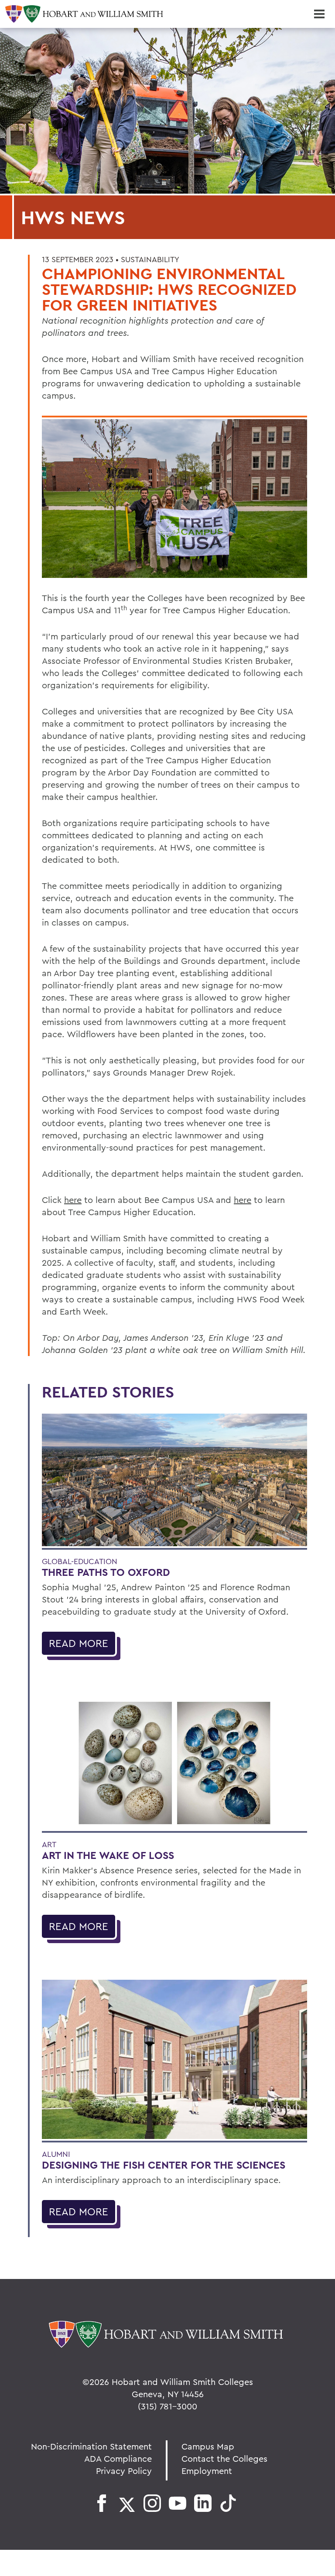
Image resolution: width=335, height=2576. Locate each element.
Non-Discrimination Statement (91, 2446)
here (73, 1200)
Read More (79, 1643)
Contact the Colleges (224, 2458)
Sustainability (150, 259)
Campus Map (208, 2446)
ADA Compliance (118, 2458)
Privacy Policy (124, 2471)
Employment (207, 2471)
